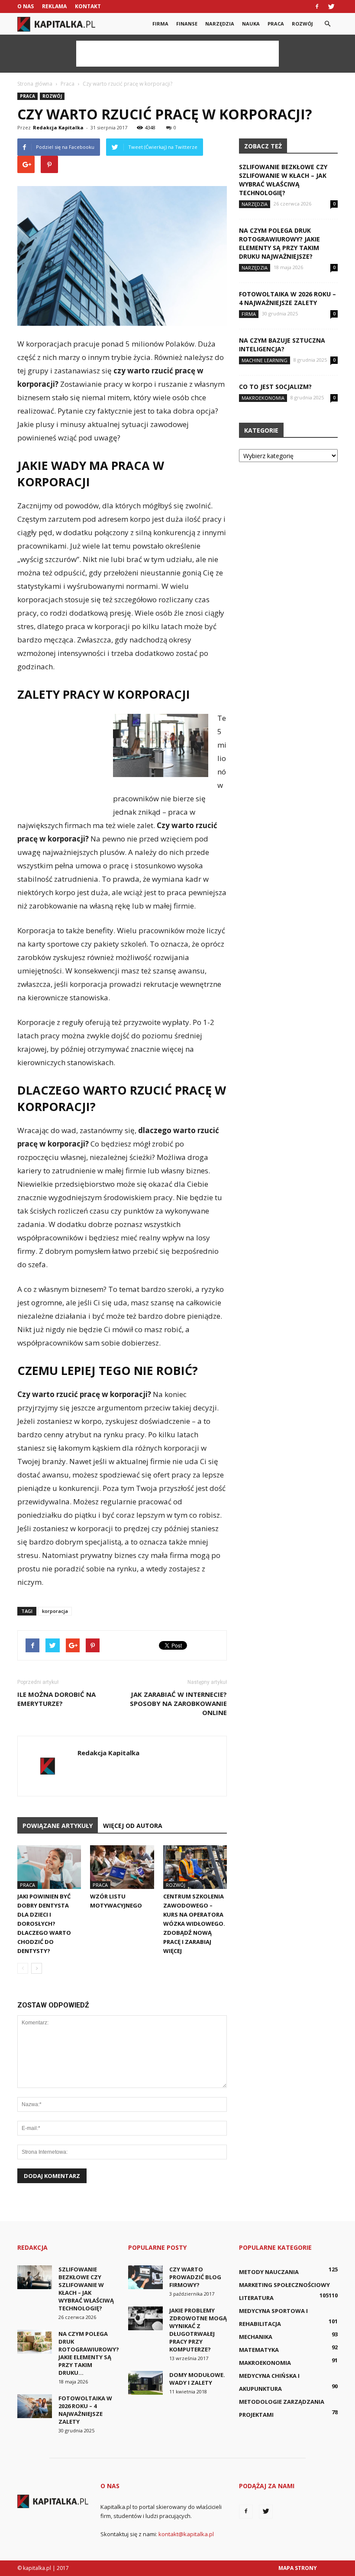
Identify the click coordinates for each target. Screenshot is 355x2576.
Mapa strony (298, 2568)
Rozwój (302, 24)
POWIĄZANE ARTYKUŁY (58, 1826)
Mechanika (256, 2337)
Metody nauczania (269, 2272)
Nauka (251, 24)
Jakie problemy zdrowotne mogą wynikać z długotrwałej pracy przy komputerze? (198, 2330)
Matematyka (259, 2350)
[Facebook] (317, 6)
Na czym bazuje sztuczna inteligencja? (282, 345)
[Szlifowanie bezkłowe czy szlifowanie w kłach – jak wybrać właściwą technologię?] (35, 2277)
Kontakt (88, 6)
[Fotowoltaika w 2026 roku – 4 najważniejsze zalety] (35, 2406)
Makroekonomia (263, 398)
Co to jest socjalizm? (275, 387)
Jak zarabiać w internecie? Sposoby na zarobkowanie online (178, 1703)
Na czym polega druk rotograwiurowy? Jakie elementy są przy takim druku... (89, 2353)
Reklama (54, 6)
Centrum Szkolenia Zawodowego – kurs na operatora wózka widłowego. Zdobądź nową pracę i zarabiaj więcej (194, 1924)
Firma (160, 24)
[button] (327, 24)
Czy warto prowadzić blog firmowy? (195, 2277)
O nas (26, 6)
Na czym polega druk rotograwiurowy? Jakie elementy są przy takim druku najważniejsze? (279, 243)
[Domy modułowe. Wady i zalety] (145, 2383)
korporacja (55, 1611)
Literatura (256, 2298)
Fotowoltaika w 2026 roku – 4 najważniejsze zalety (287, 298)
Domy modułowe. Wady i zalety (197, 2379)
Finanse (187, 24)
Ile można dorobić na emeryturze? (56, 1699)
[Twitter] (331, 6)
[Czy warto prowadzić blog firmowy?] (145, 2277)
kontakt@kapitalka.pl (186, 2534)
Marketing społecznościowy (284, 2285)
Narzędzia (220, 24)
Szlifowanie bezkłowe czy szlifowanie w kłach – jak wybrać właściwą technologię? (283, 180)
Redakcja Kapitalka (58, 127)
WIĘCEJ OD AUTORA (133, 1826)
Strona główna (35, 84)
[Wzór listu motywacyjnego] (122, 1867)
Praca (276, 24)
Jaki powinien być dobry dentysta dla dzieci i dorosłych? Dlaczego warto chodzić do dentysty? (44, 1924)
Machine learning (265, 360)
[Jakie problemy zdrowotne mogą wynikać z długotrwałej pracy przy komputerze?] (145, 2318)
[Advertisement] (177, 54)
